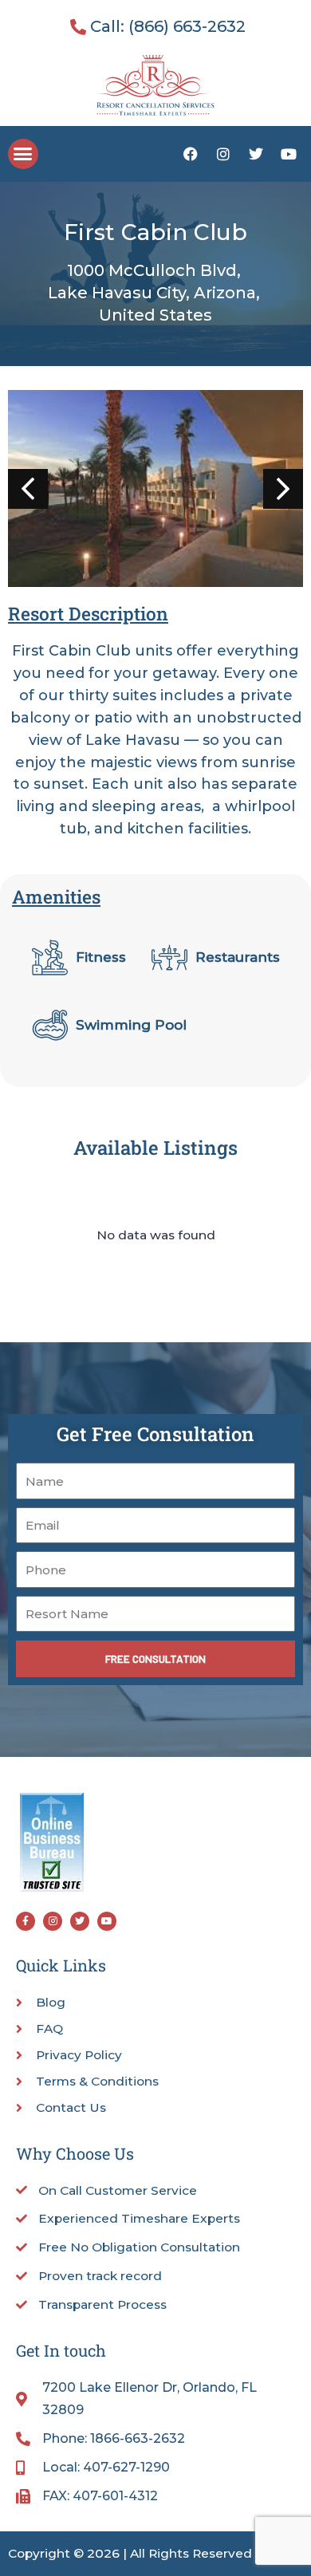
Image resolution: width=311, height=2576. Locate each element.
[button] (23, 154)
